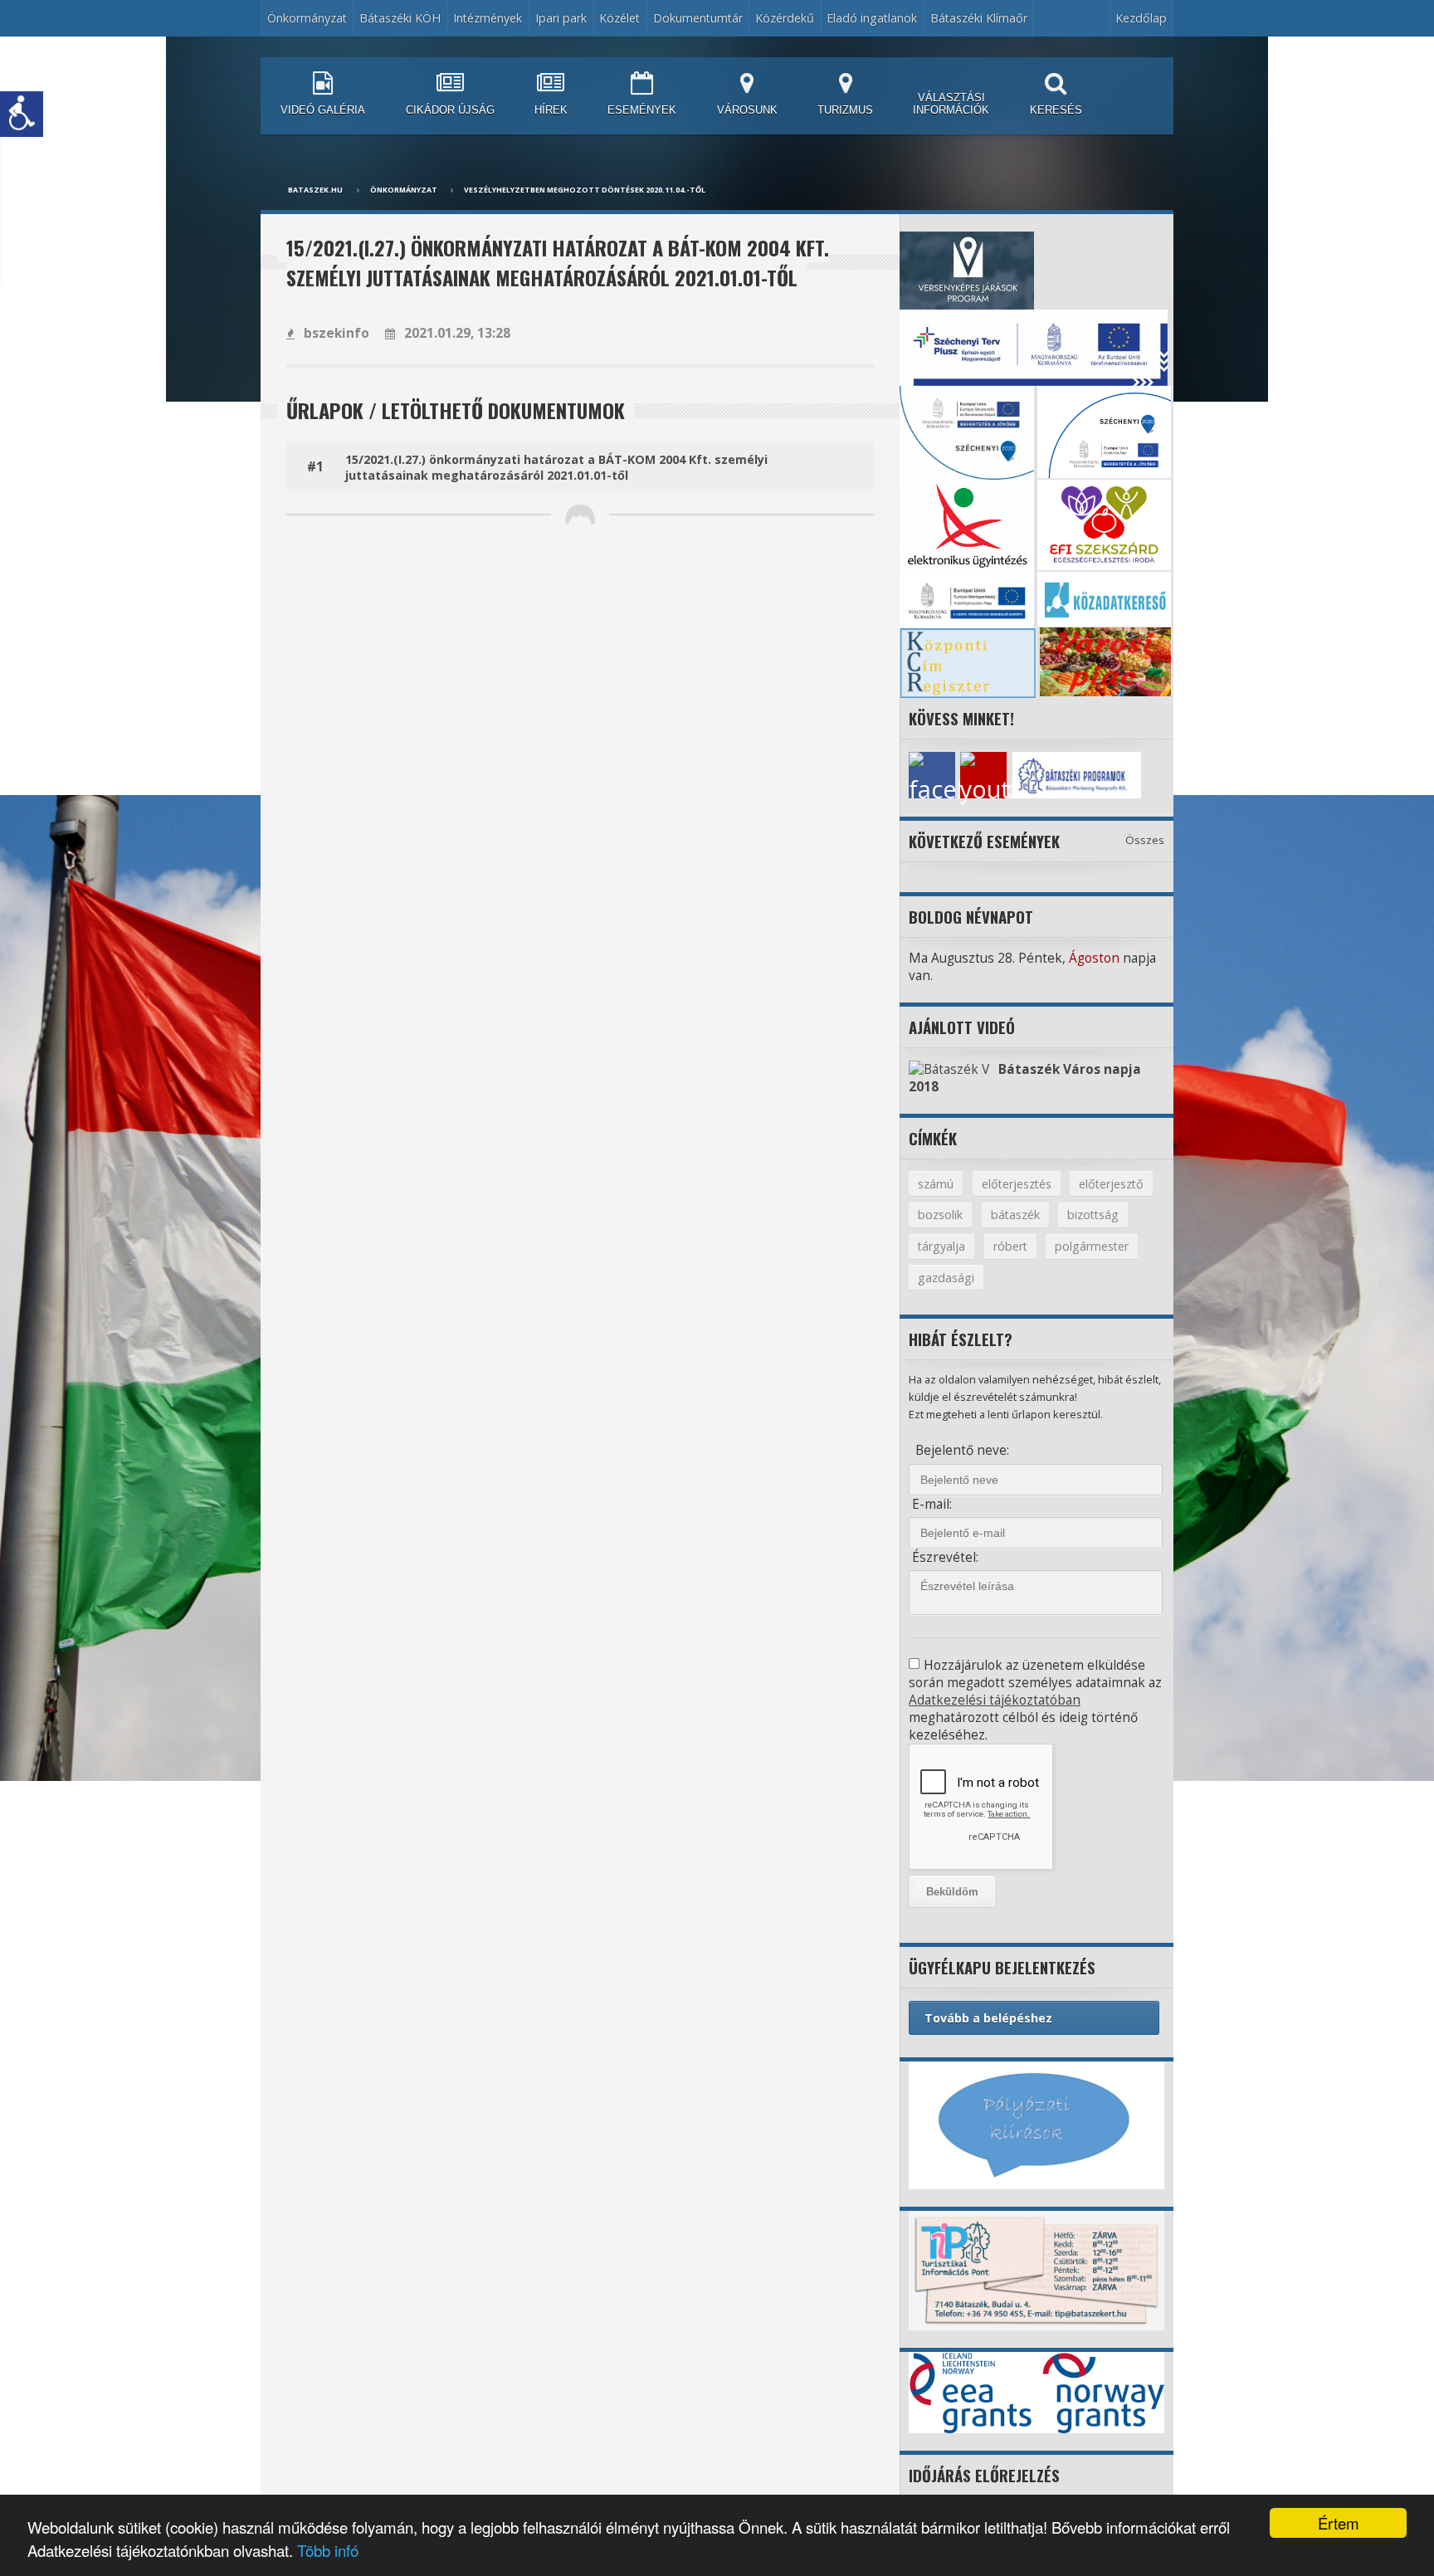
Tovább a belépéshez (988, 2018)
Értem (1339, 2523)
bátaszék (1015, 1215)
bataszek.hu (315, 190)
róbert (1010, 1246)
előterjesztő (1111, 1184)
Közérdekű (785, 18)
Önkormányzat (404, 190)
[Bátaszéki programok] (1036, 775)
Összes (1145, 840)
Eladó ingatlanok (872, 18)
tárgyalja (941, 1246)
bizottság (1093, 1215)
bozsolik (940, 1215)
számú (936, 1184)
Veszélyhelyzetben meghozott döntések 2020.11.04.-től (585, 190)
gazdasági (946, 1278)
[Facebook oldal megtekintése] (932, 775)
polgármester (1092, 1246)
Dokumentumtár (698, 18)
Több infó (328, 2550)
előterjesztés (1017, 1184)
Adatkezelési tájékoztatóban (995, 1700)
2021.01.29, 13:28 (457, 333)
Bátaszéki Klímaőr (979, 18)
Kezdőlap (1141, 18)
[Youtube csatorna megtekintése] (983, 775)
